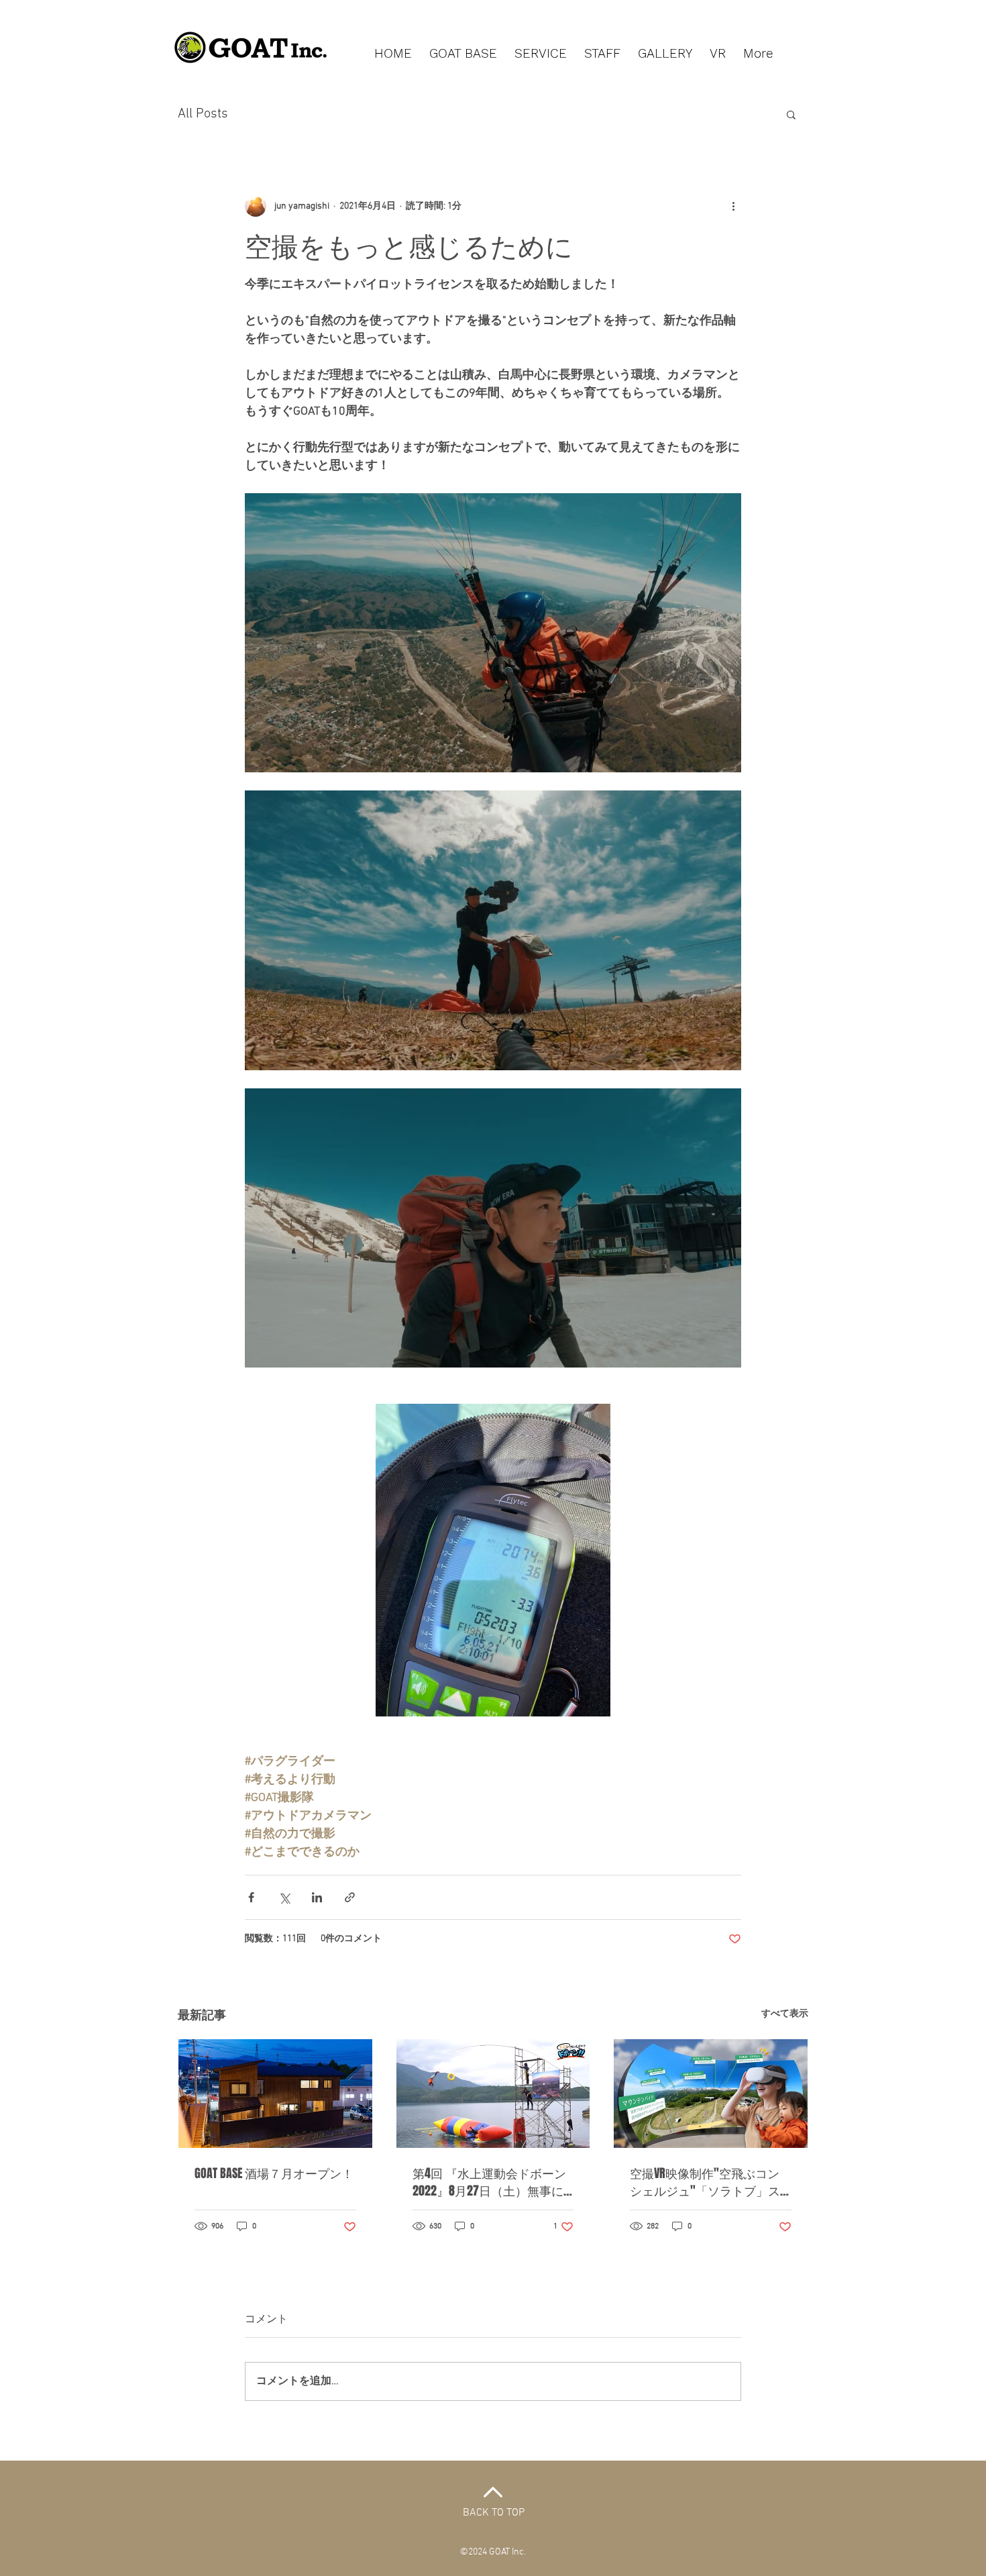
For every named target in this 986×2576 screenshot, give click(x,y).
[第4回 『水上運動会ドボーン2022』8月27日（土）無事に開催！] (493, 2094)
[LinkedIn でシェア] (317, 1897)
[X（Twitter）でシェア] (284, 1897)
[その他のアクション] (733, 206)
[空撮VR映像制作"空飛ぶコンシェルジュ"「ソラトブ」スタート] (711, 2094)
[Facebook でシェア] (251, 1897)
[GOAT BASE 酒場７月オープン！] (275, 2094)
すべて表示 (785, 2014)
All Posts (203, 114)
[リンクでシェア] (350, 1897)
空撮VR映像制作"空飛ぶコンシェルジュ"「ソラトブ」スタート (705, 2182)
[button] (791, 114)
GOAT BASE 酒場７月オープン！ (274, 2173)
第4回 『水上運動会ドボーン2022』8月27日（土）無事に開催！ (489, 2182)
